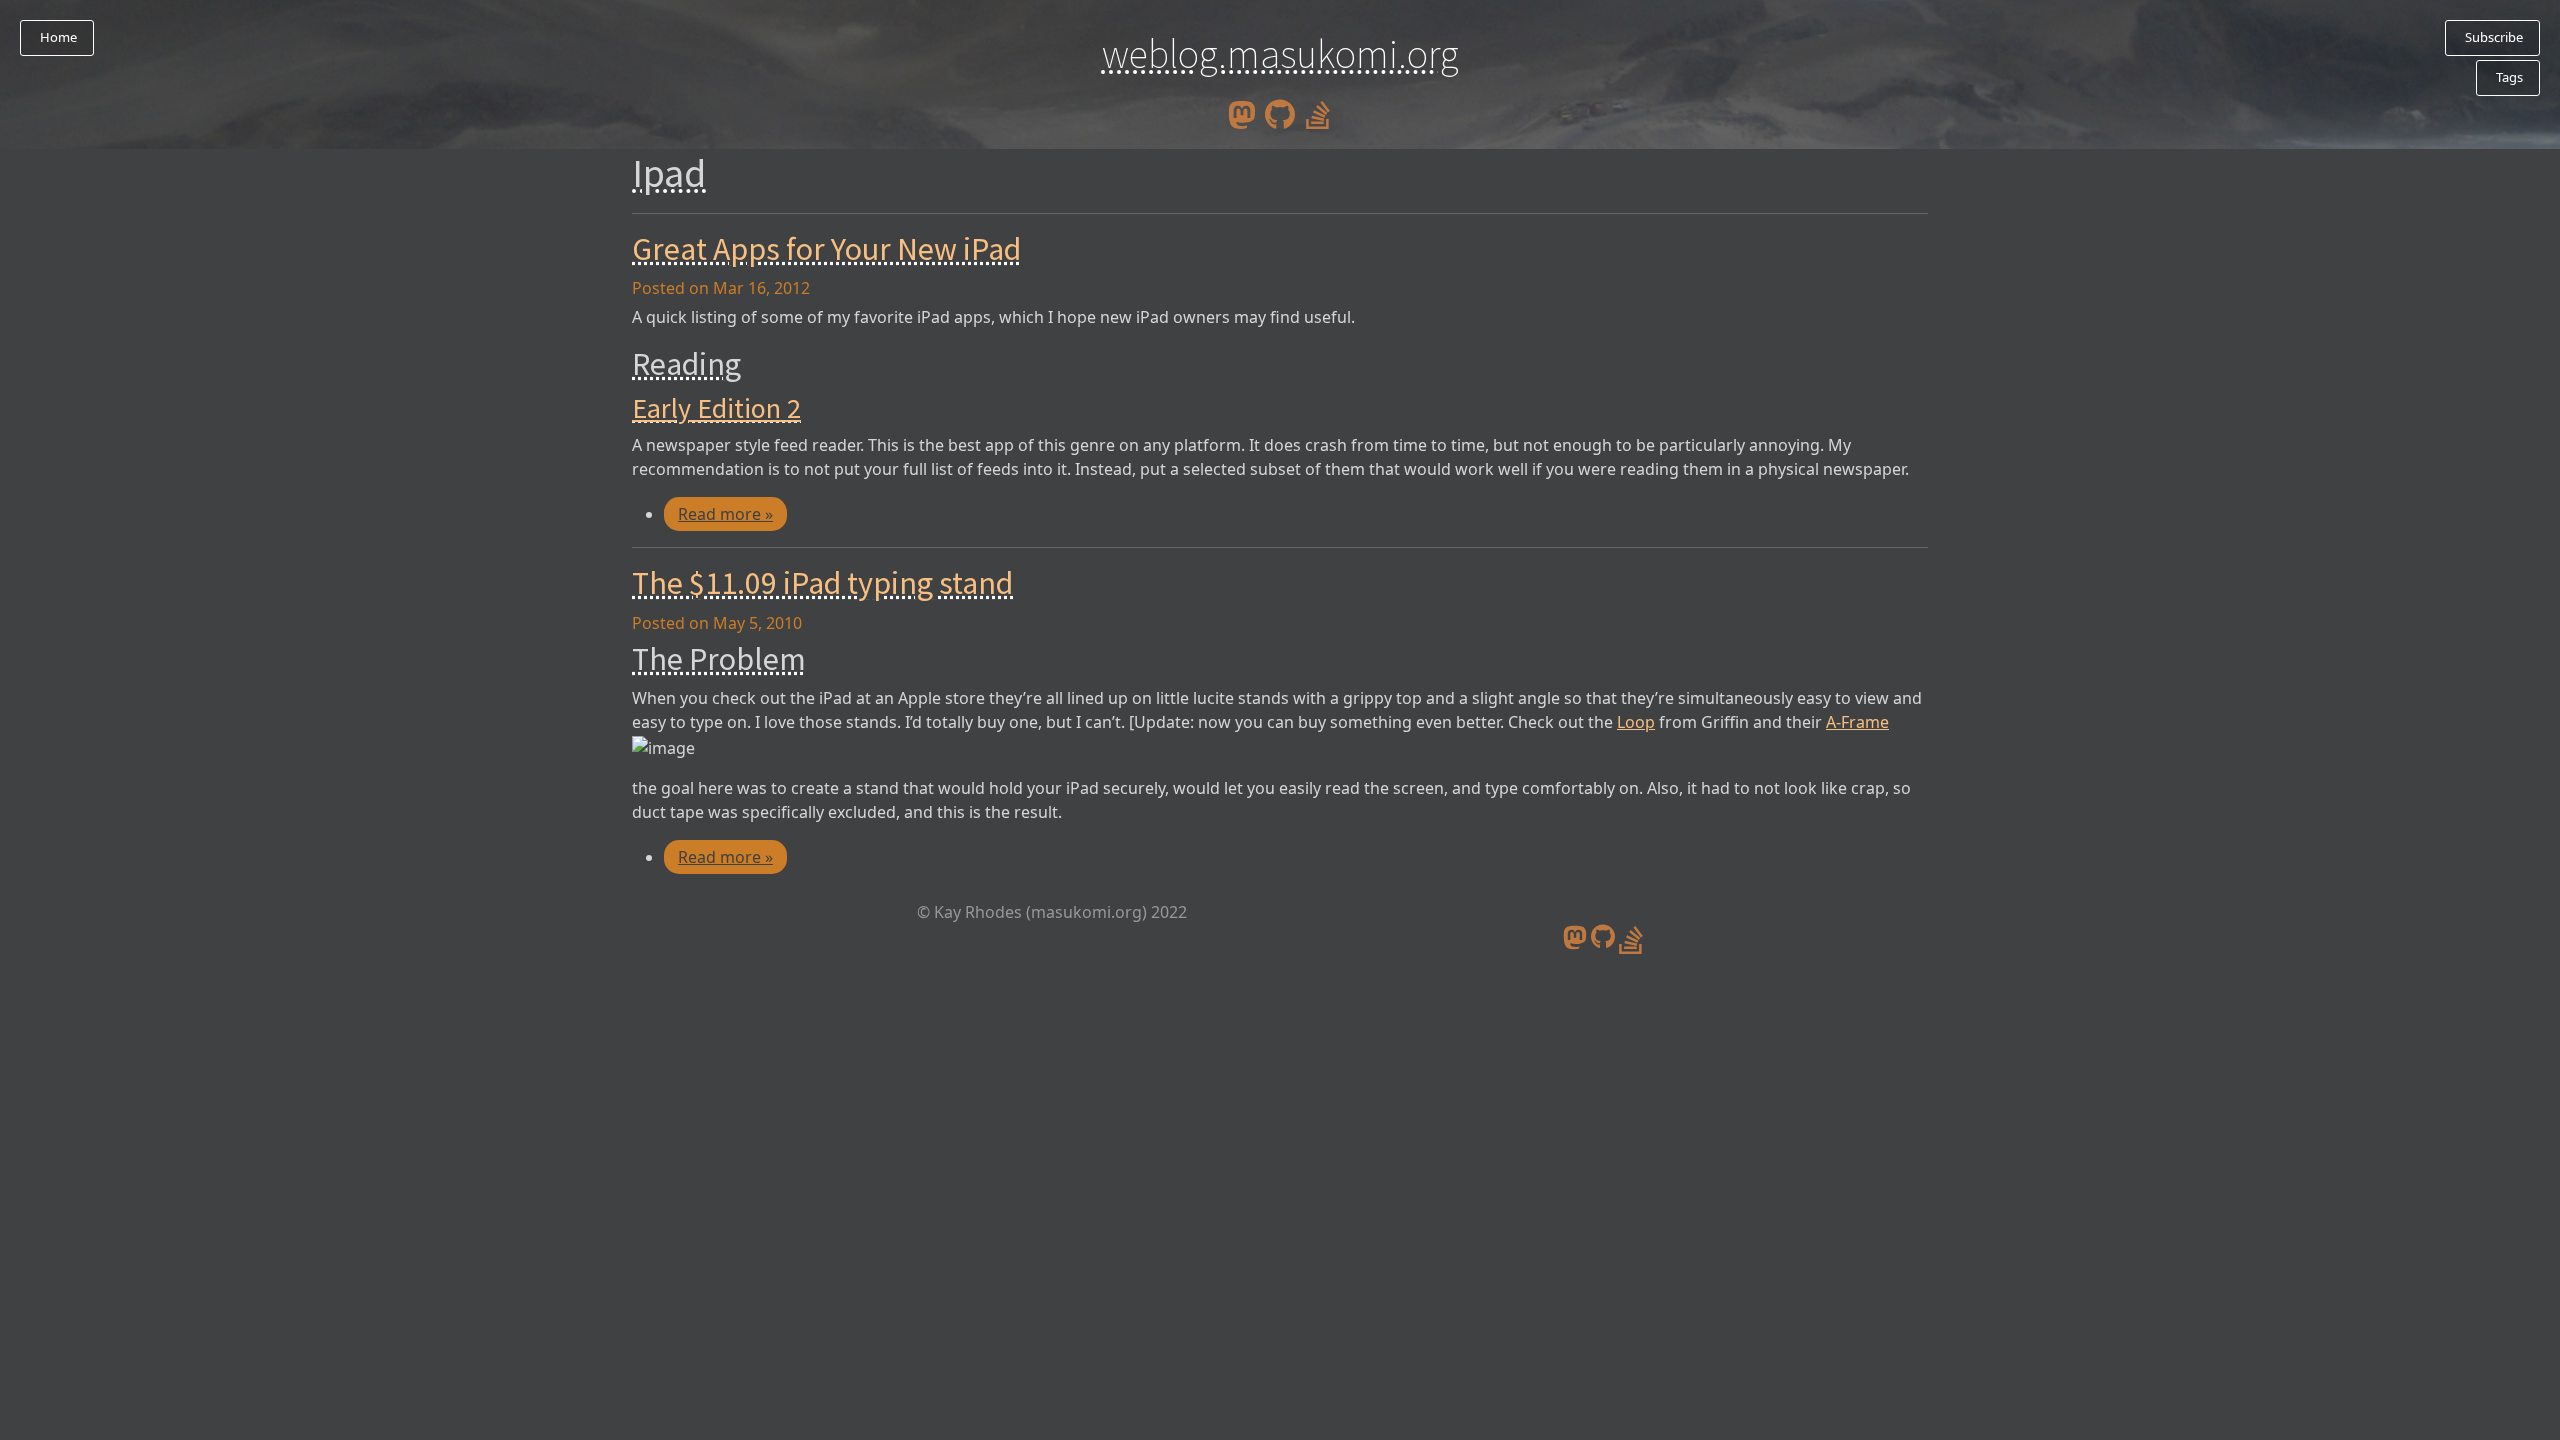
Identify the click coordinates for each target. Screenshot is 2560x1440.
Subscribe (2492, 37)
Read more (725, 514)
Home (57, 37)
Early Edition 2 (716, 408)
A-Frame (1857, 722)
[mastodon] (1242, 113)
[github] (1280, 113)
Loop (1636, 722)
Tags (2508, 77)
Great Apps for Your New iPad (826, 249)
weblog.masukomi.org (1280, 54)
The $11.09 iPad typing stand (822, 583)
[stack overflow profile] (1318, 113)
